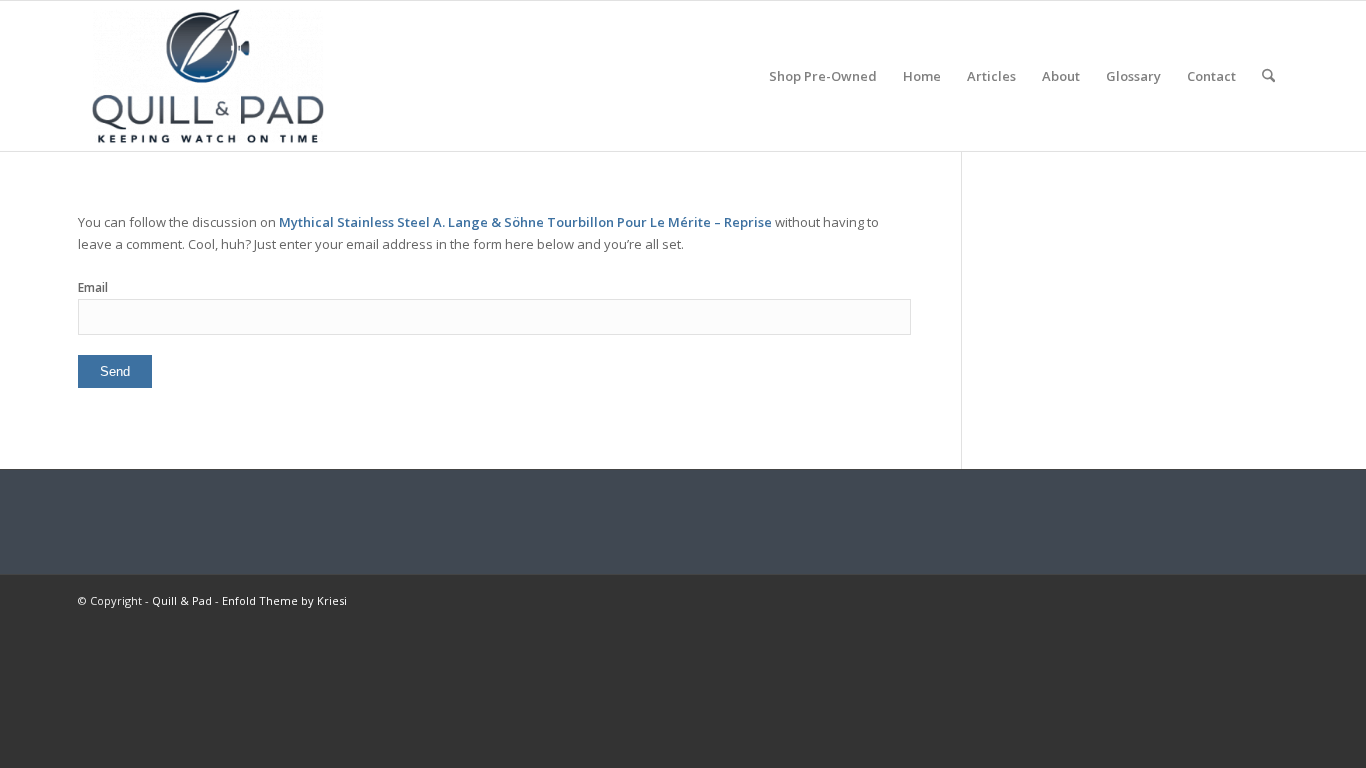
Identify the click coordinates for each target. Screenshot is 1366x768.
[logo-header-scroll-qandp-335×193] (208, 76)
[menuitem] (823, 76)
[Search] (1268, 76)
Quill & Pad (182, 600)
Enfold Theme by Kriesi (284, 600)
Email (93, 287)
